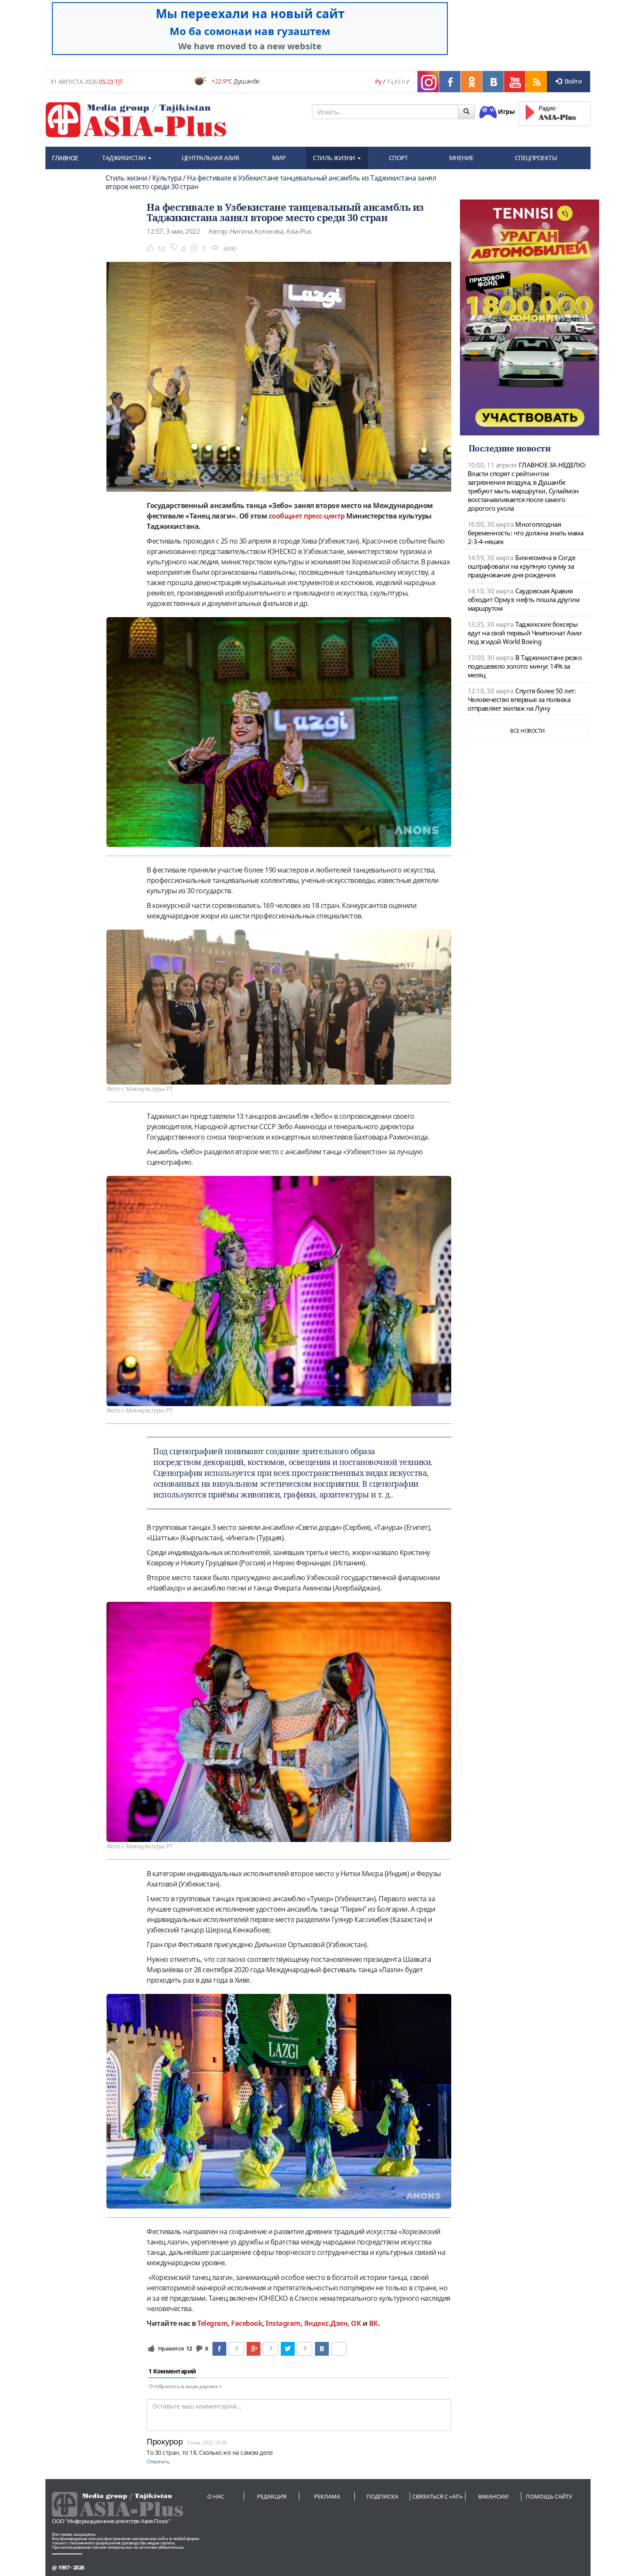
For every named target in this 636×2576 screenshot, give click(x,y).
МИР (279, 158)
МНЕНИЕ (461, 158)
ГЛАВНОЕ (65, 158)
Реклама (327, 2496)
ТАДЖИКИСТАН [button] (125, 158)
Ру (378, 82)
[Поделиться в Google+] (254, 2349)
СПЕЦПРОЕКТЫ (536, 158)
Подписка (382, 2496)
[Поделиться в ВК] (322, 2349)
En (402, 82)
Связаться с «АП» (438, 2496)
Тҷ (390, 82)
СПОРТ (398, 158)
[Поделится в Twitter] (288, 2349)
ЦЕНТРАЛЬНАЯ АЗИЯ (210, 158)
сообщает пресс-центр (307, 516)
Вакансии (493, 2496)
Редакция (272, 2496)
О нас (216, 2496)
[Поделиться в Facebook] (219, 2349)
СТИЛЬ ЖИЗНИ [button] (335, 158)
